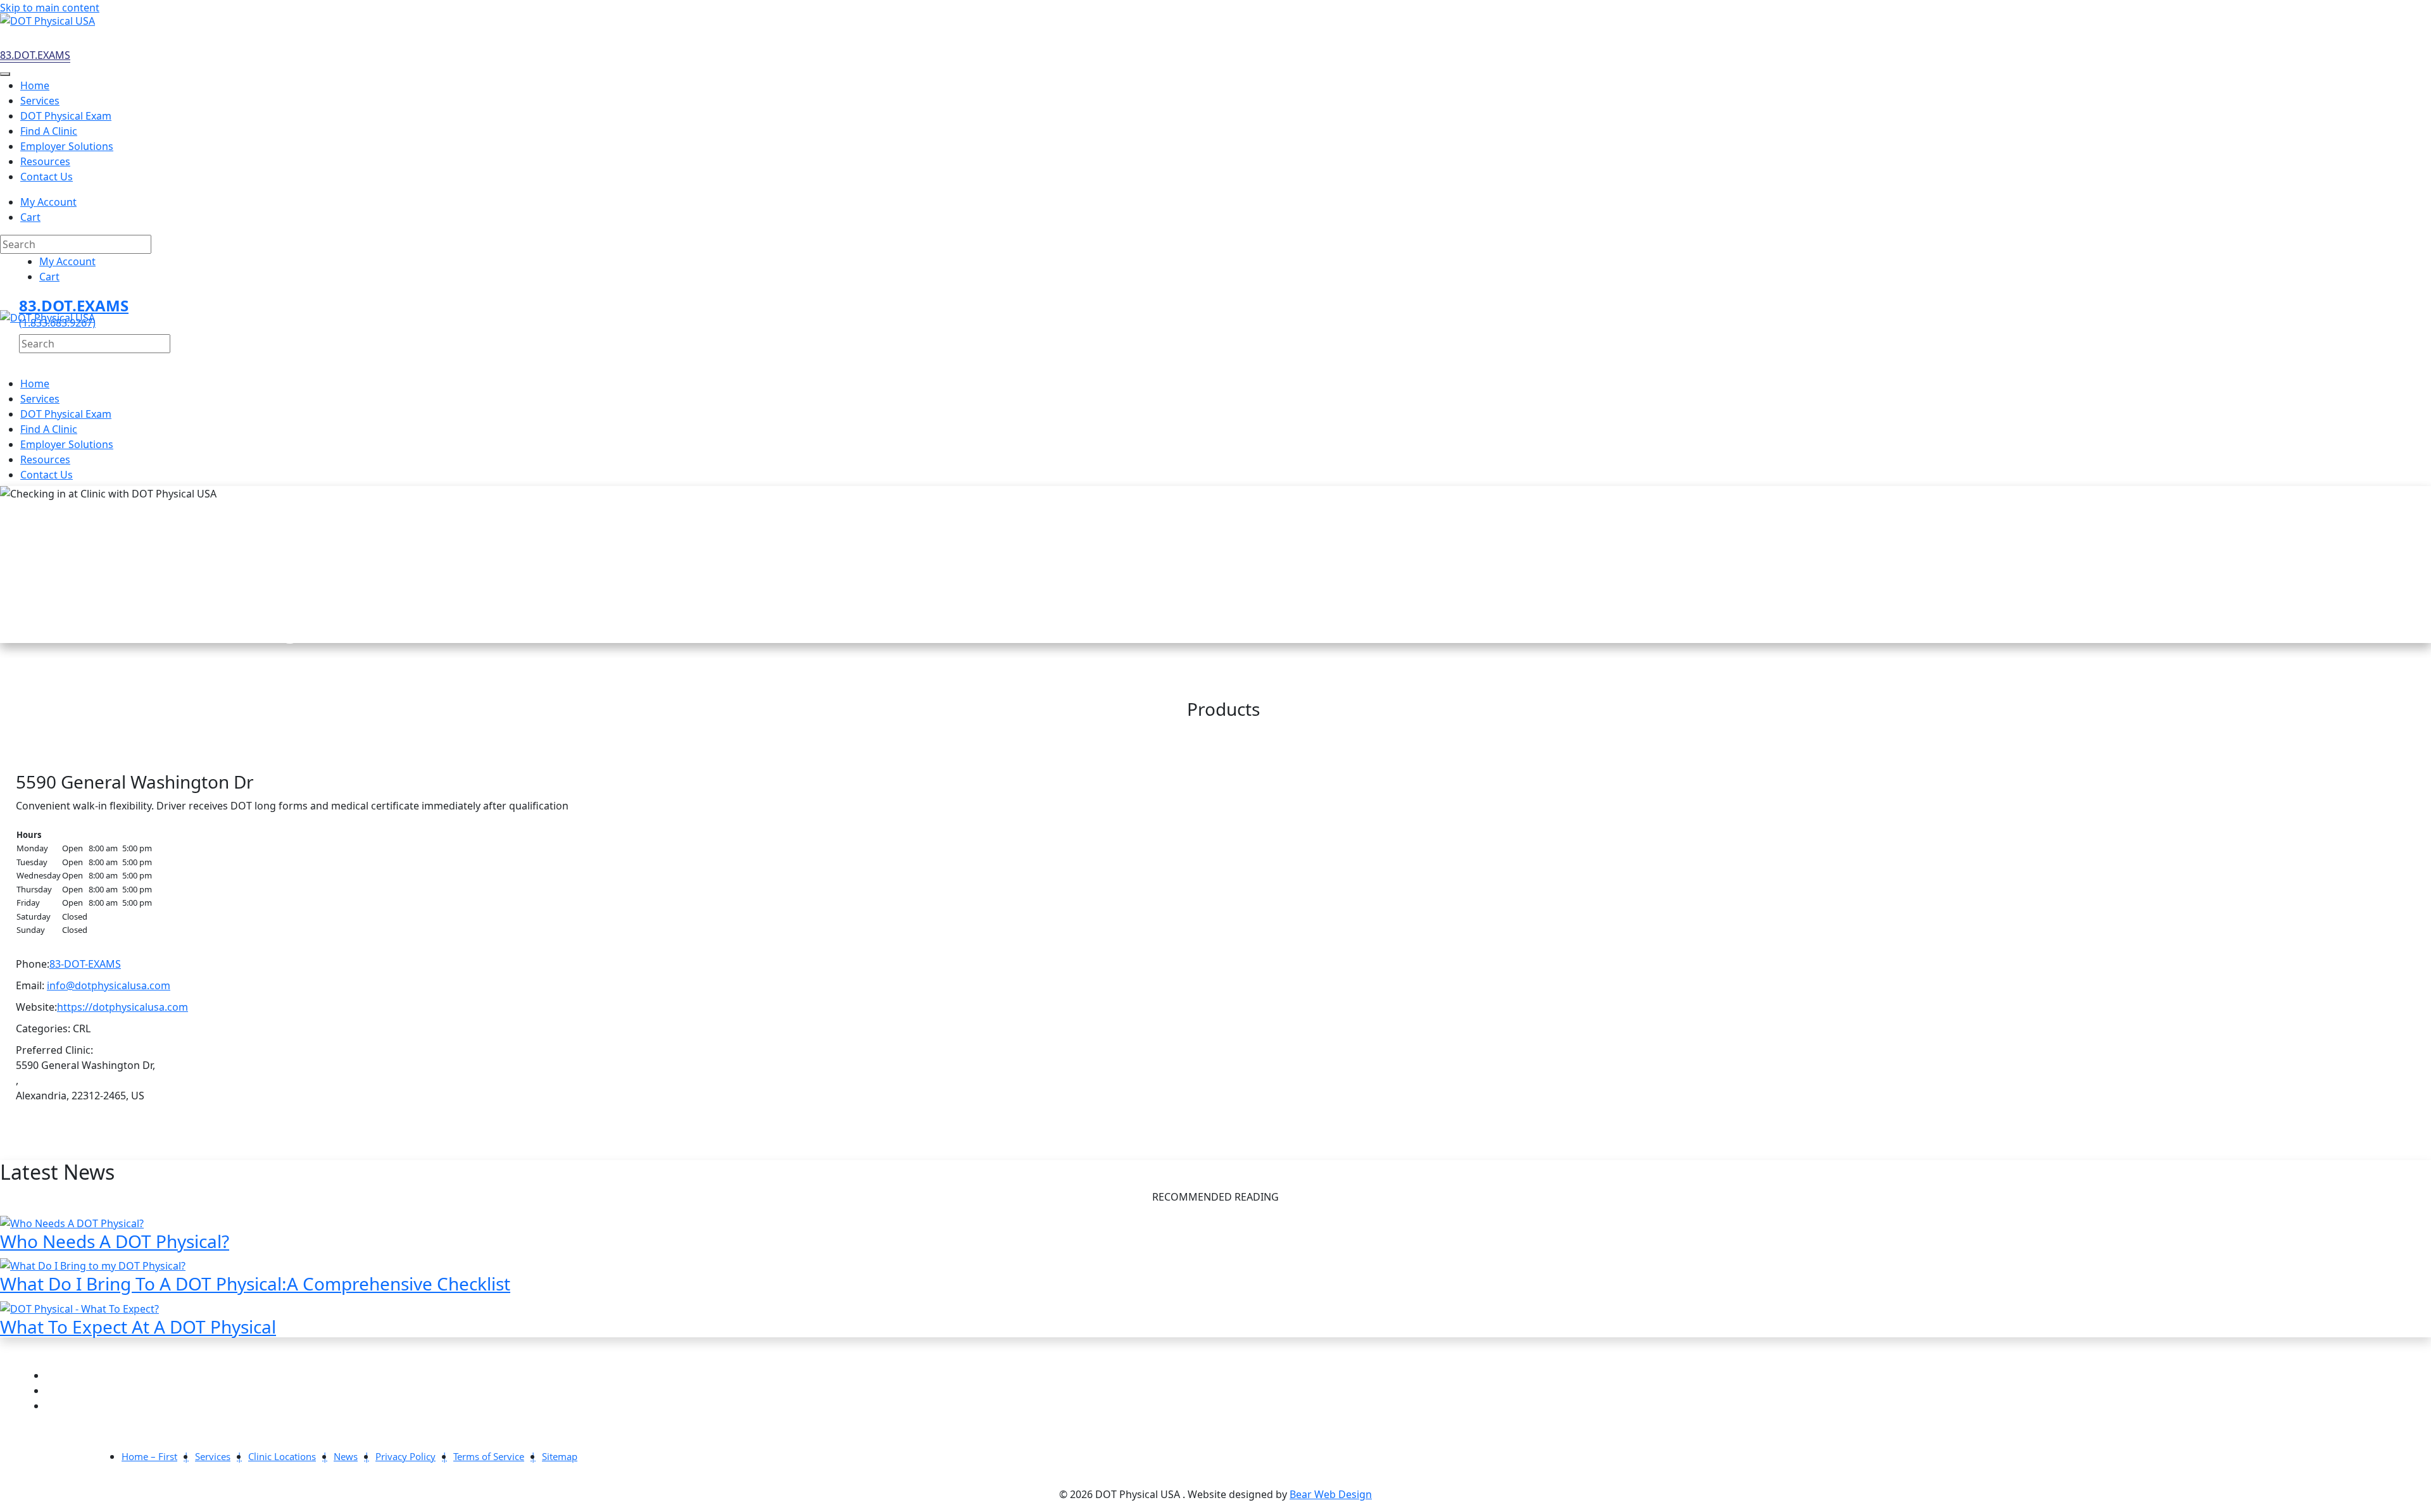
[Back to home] (47, 20)
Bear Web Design (1331, 1494)
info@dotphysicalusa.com (109, 985)
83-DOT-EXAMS (85, 964)
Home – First (149, 1456)
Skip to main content (50, 8)
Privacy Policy (405, 1456)
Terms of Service (489, 1456)
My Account (48, 202)
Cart (30, 217)
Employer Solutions (67, 146)
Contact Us (47, 177)
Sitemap (560, 1456)
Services (40, 101)
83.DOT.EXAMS (35, 55)
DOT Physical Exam (66, 116)
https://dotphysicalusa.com (122, 1007)
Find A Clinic (49, 131)
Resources (45, 161)
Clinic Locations (282, 1456)
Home (35, 85)
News (346, 1456)
